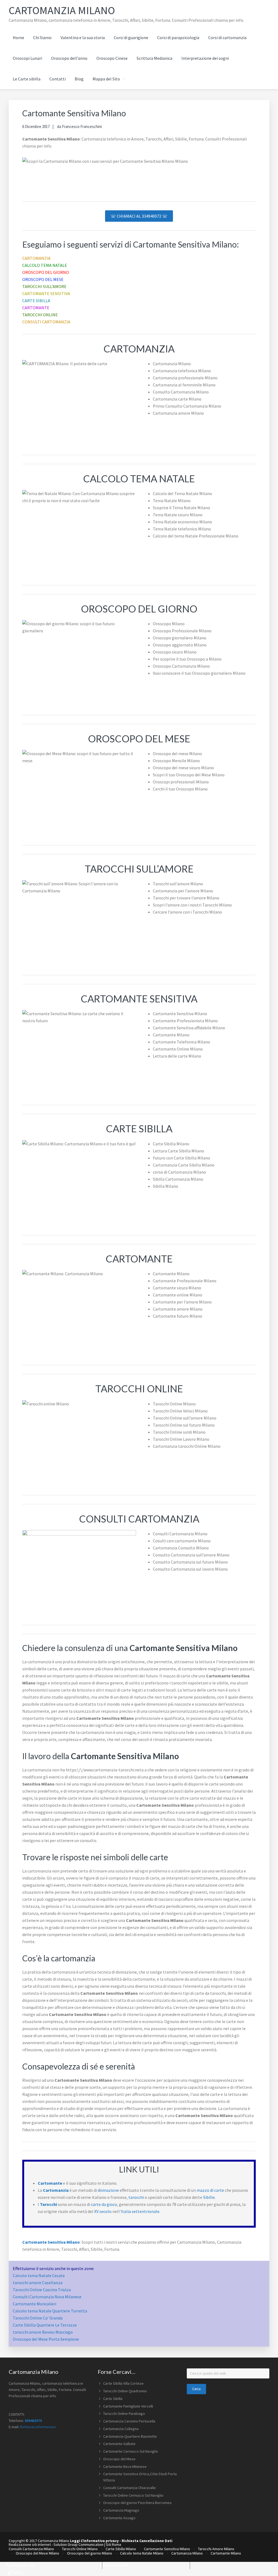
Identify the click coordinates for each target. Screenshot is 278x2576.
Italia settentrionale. (140, 2211)
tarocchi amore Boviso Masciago (43, 2332)
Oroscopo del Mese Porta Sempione (46, 2339)
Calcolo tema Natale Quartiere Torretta (50, 2311)
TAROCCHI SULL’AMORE (44, 286)
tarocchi (136, 2197)
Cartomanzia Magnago (121, 2510)
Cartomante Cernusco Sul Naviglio (131, 2451)
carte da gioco (104, 2204)
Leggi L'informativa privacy (94, 2541)
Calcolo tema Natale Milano (142, 2553)
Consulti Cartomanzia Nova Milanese (47, 2297)
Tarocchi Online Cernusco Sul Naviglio (133, 2495)
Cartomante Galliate (119, 2444)
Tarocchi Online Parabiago (124, 2414)
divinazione (108, 2190)
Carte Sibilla (113, 2399)
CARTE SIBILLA (36, 301)
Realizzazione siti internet (30, 2544)
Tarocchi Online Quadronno (125, 2391)
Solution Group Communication (78, 2544)
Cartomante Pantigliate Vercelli (128, 2406)
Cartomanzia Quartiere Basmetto (130, 2436)
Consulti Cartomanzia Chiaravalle (129, 2488)
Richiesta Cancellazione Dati (147, 2541)
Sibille (209, 2197)
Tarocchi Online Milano (80, 2549)
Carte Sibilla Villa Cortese (123, 2383)
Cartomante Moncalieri (34, 2304)
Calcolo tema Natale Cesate (39, 2275)
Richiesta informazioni (38, 2427)
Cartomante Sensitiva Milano (51, 2242)
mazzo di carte (210, 2190)
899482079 (33, 2421)
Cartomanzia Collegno (121, 2429)
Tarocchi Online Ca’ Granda (38, 2318)
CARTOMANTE (36, 308)
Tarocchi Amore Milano (216, 2549)
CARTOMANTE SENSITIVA (46, 293)
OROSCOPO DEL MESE (43, 279)
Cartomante (50, 2183)
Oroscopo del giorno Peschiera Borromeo (137, 2503)
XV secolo (103, 2211)
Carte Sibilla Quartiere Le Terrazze (45, 2325)
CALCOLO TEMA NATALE (45, 265)
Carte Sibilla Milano (121, 2549)
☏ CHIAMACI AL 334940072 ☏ (139, 216)
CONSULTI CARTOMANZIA (46, 322)
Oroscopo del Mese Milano (37, 2553)
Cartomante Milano (226, 2553)
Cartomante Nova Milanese (125, 2466)
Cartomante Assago (119, 2518)
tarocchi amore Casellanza (38, 2283)
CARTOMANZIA (36, 258)
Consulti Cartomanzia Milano (31, 2549)
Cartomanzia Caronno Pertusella (129, 2421)
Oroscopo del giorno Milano (90, 2553)
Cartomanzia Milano (62, 10)
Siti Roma (113, 2544)
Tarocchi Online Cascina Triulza (42, 2290)
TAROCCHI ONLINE (40, 315)
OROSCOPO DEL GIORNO (46, 272)
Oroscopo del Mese (119, 2459)
